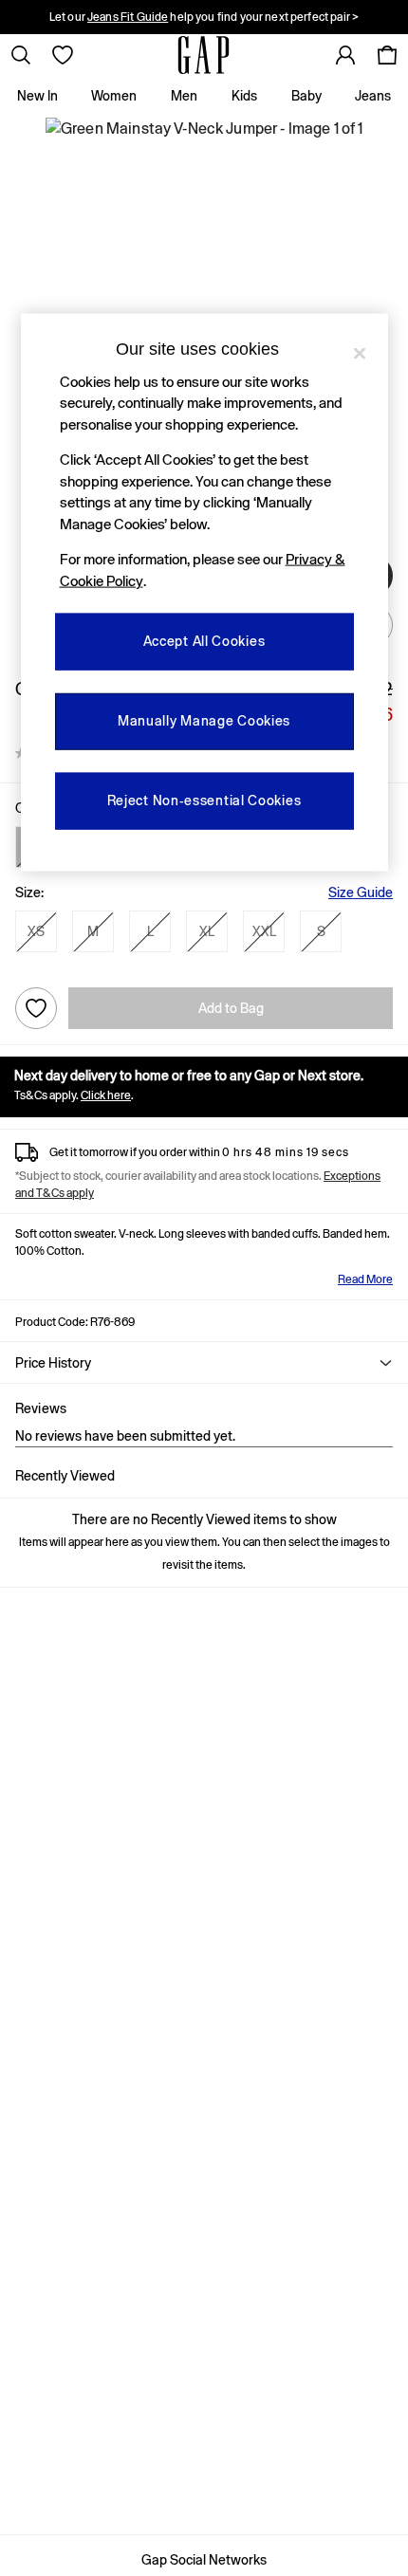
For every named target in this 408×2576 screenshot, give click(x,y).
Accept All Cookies (204, 641)
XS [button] (36, 931)
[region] (204, 593)
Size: (29, 892)
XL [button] (207, 931)
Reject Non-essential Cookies (204, 800)
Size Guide (361, 892)
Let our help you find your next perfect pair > (204, 17)
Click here (106, 1095)
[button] (204, 1363)
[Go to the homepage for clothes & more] (204, 55)
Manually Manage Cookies (204, 721)
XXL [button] (264, 931)
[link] (21, 55)
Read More (365, 1279)
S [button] (321, 931)
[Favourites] (63, 55)
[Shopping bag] (387, 55)
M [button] (93, 931)
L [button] (150, 931)
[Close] (360, 354)
